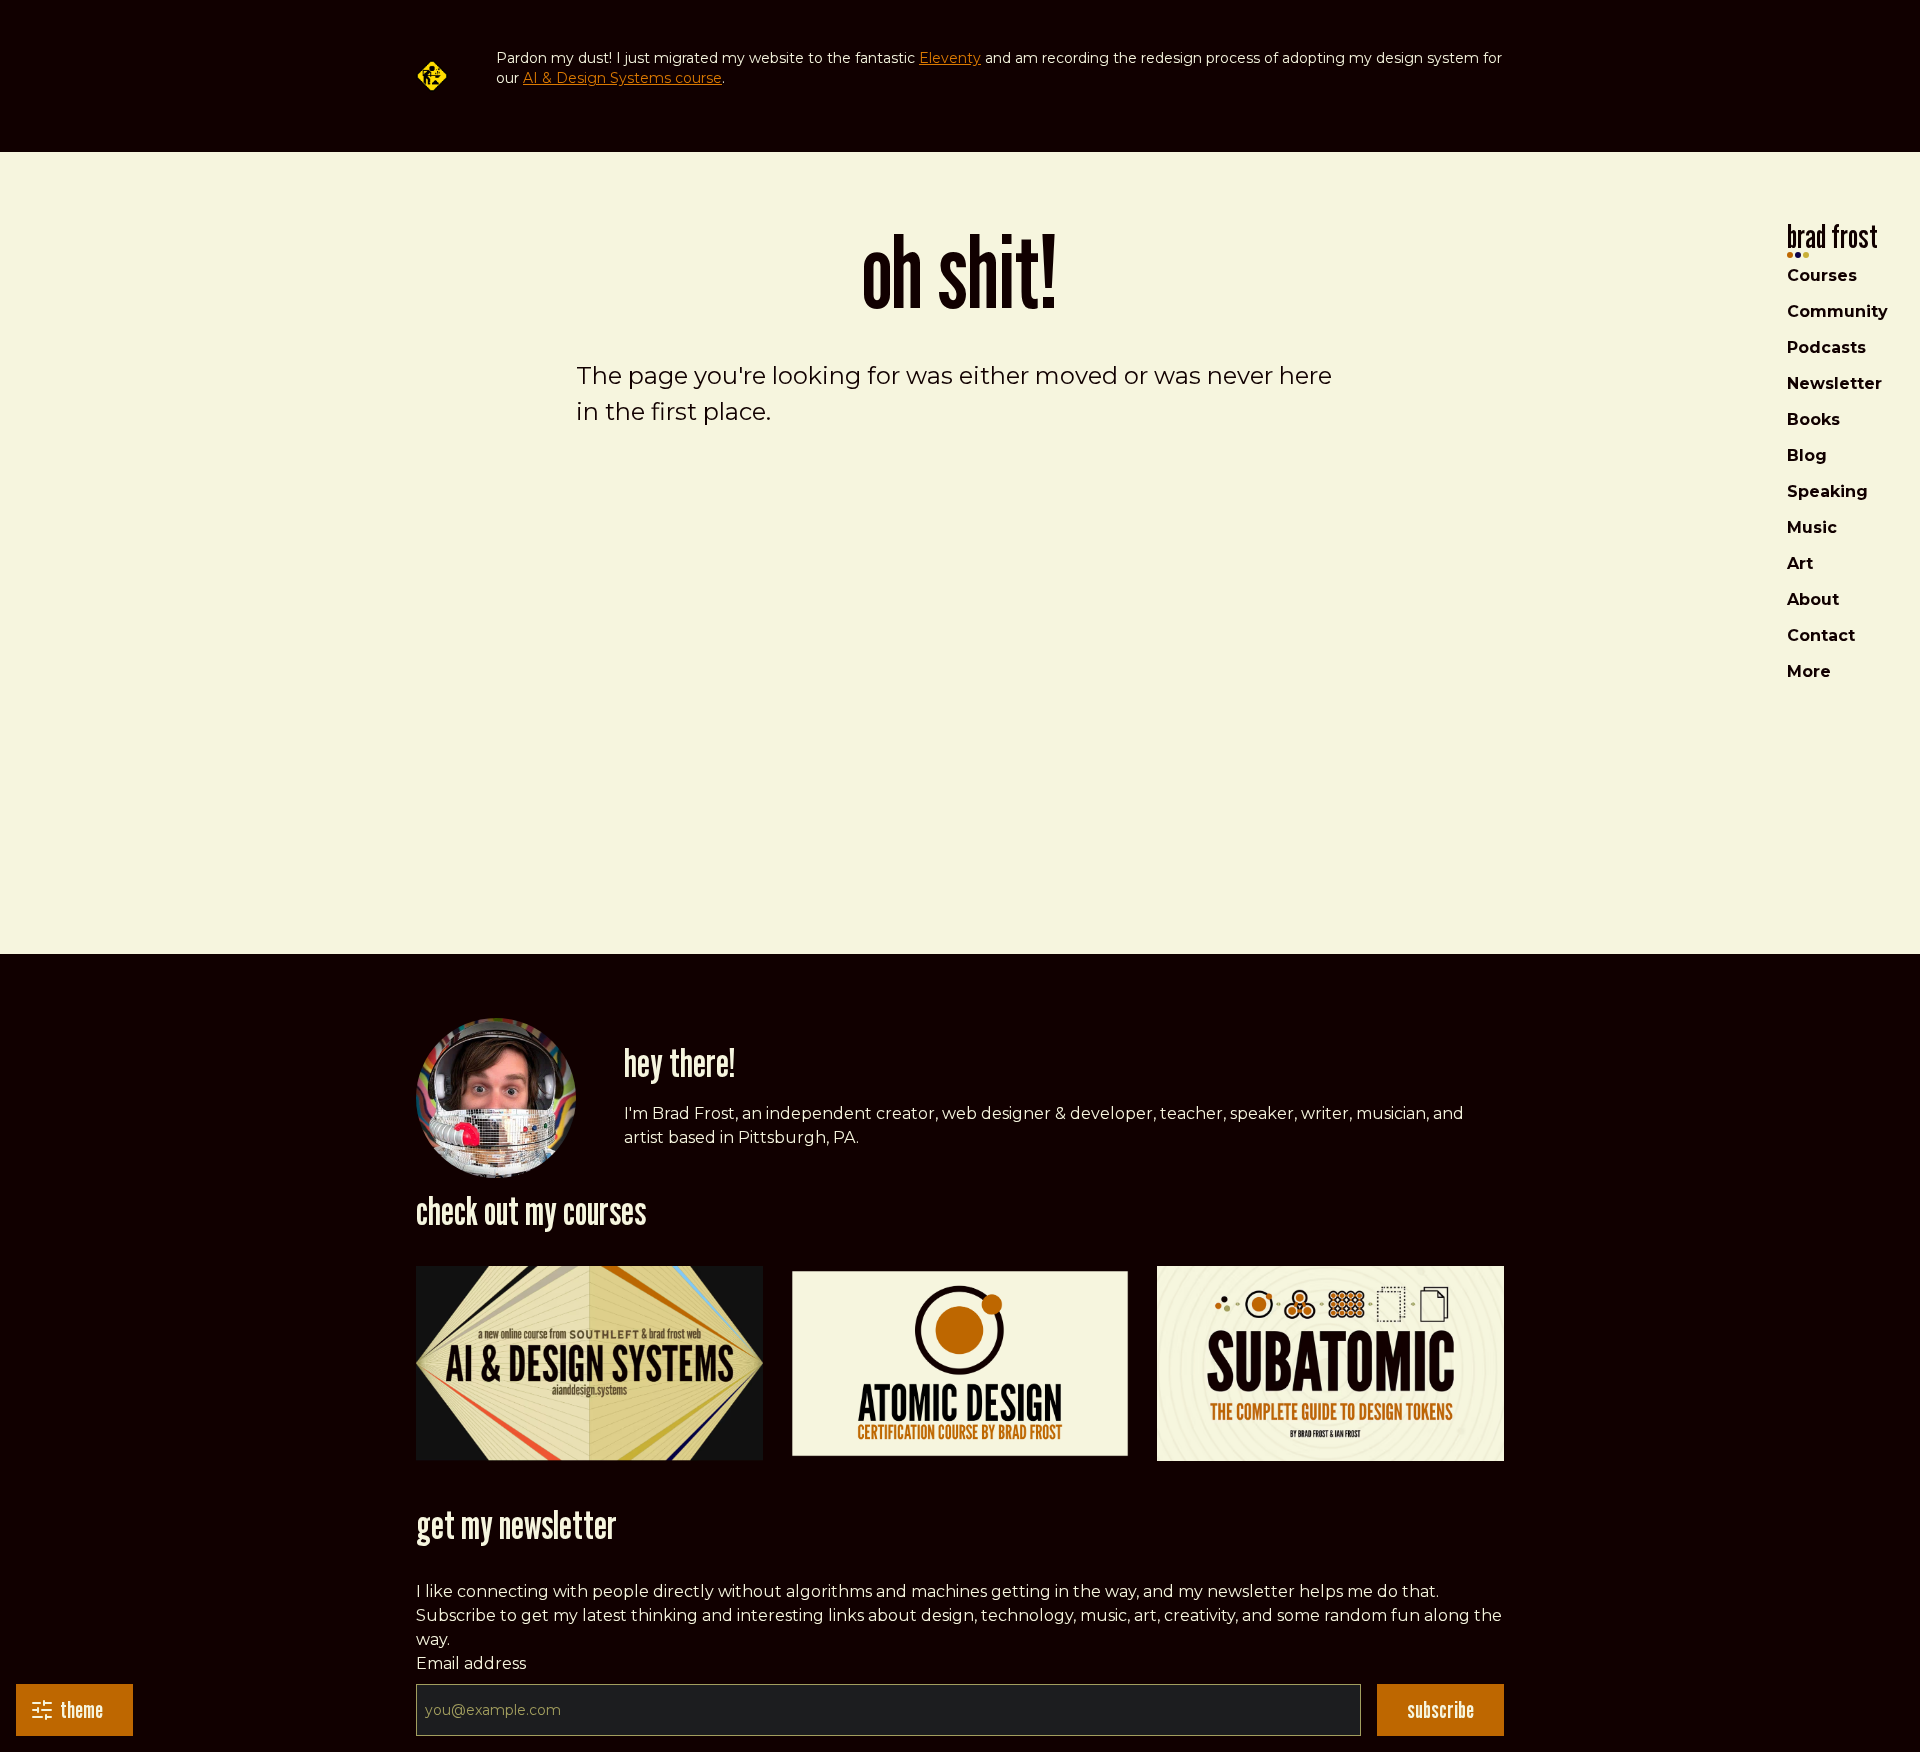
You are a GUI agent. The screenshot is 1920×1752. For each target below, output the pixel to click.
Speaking (1827, 491)
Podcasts (1826, 347)
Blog (1807, 455)
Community (1837, 311)
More (1809, 671)
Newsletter (1834, 383)
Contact (1821, 635)
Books (1813, 419)
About (1813, 599)
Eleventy (950, 58)
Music (1812, 527)
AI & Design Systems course (622, 78)
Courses (1822, 275)
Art (1800, 563)
